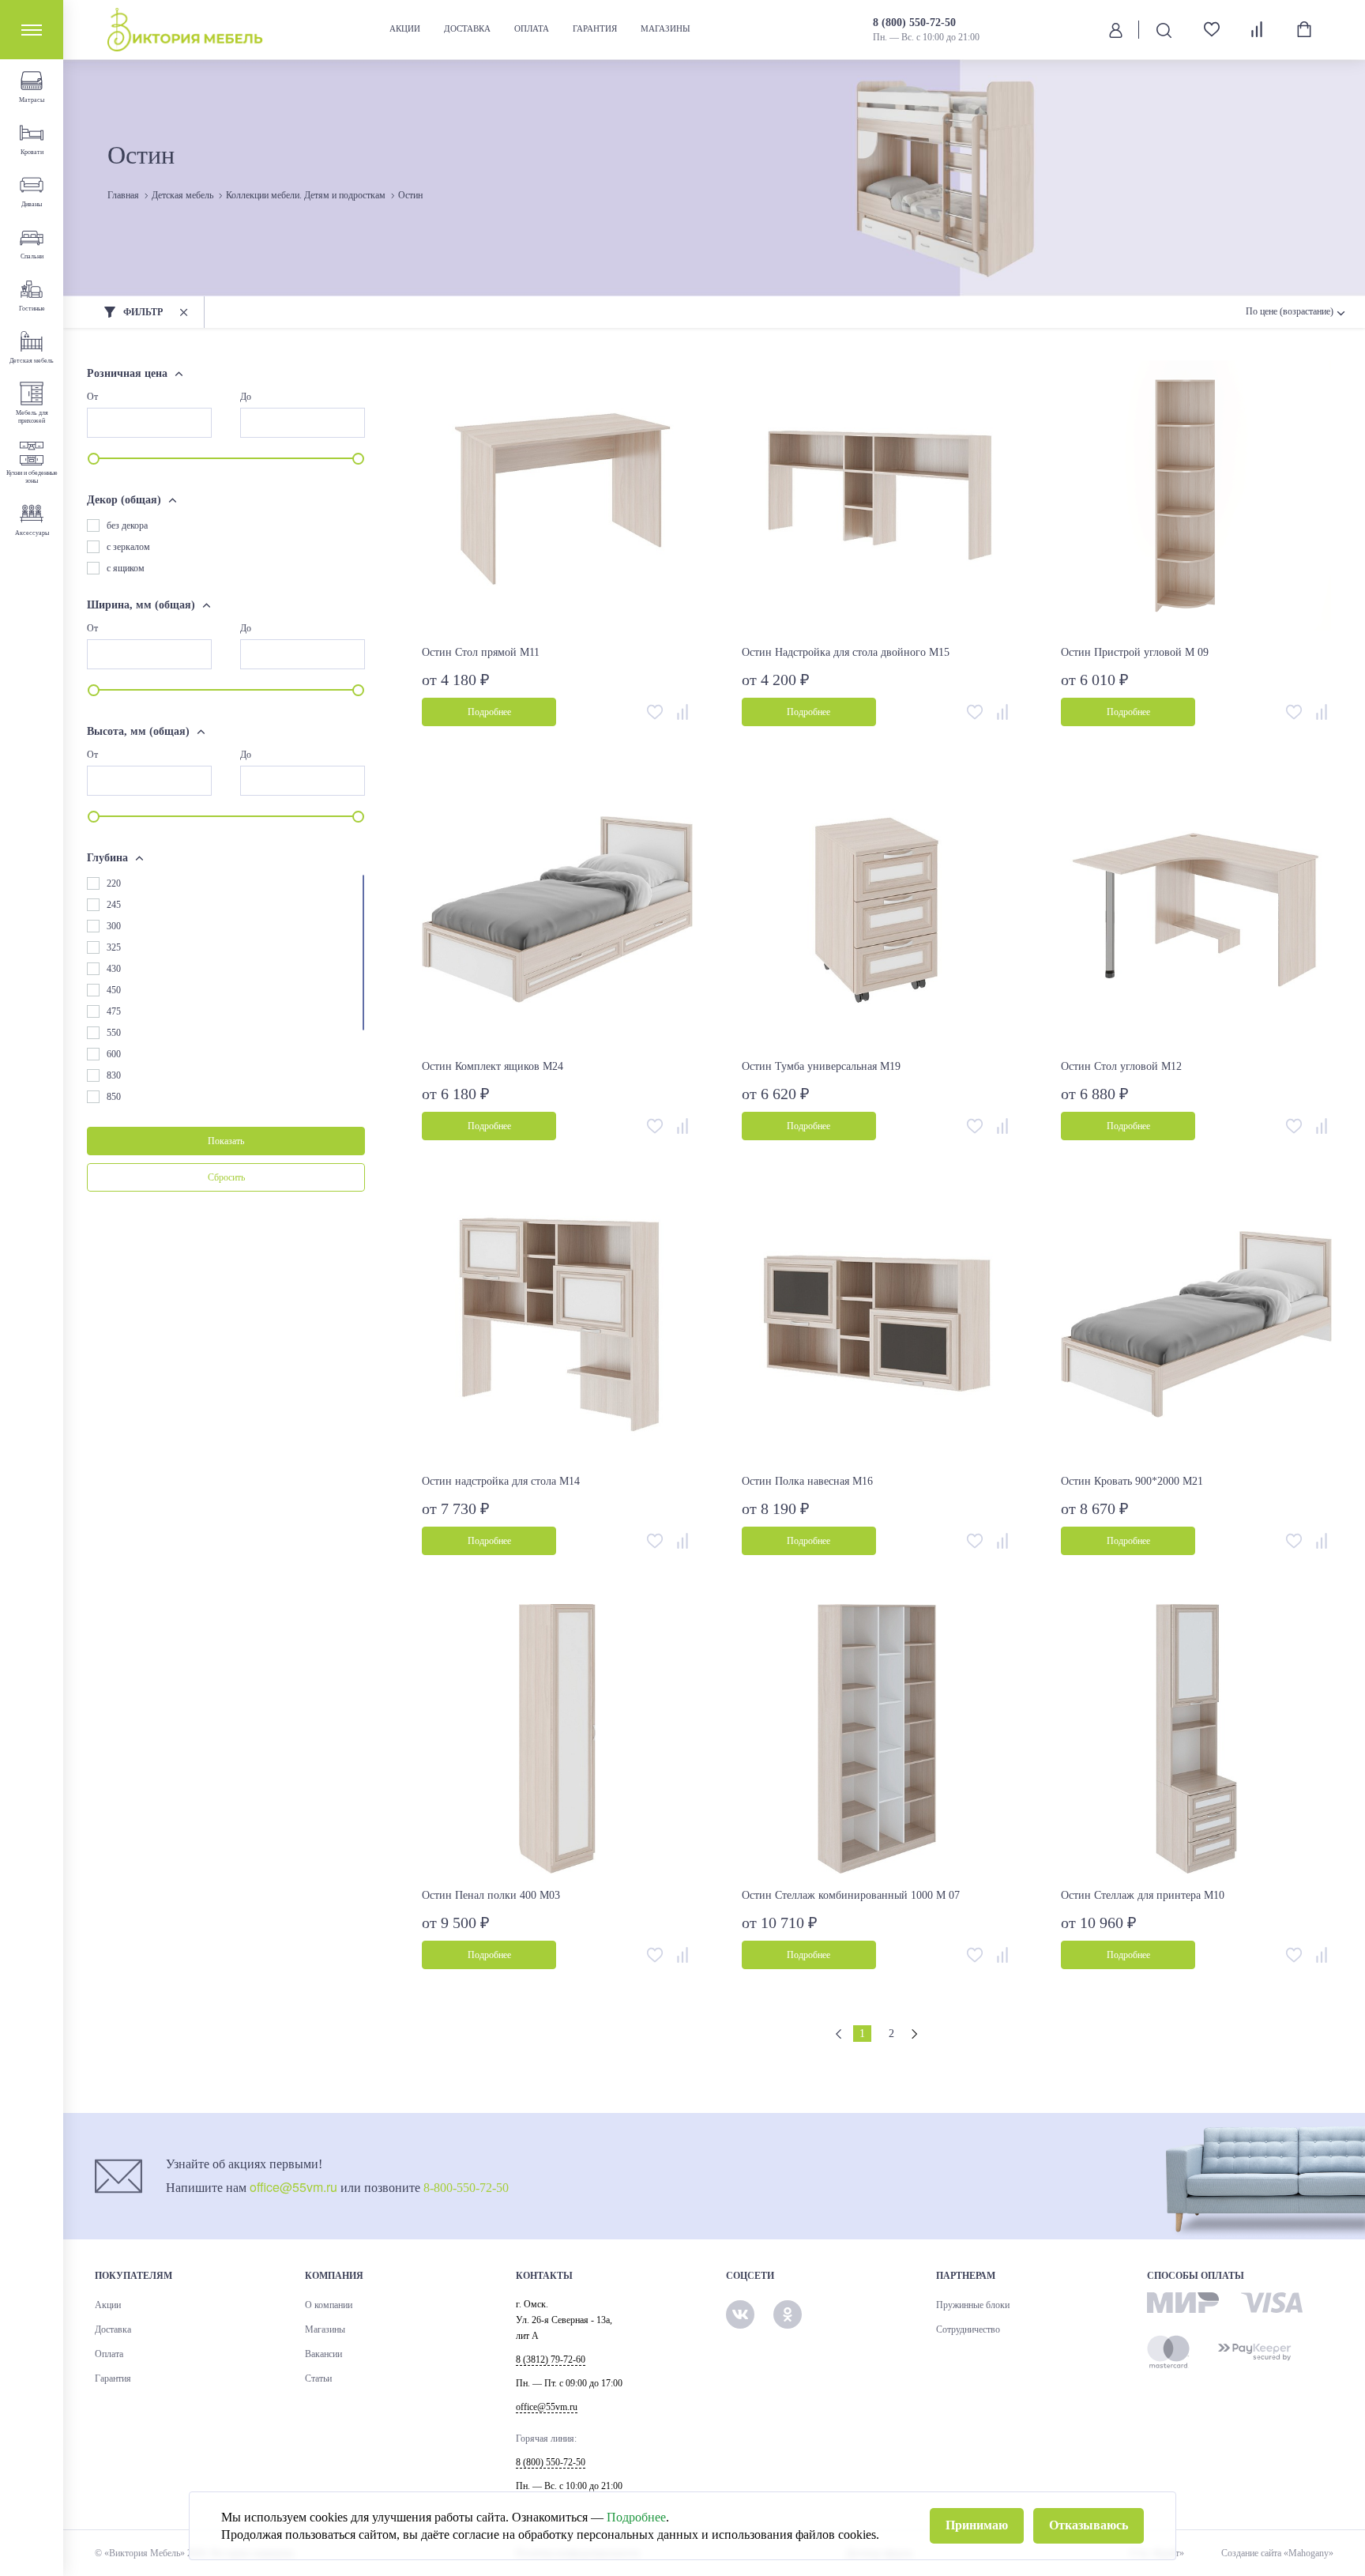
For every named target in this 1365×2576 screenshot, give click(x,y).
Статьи (318, 2378)
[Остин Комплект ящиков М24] (557, 911)
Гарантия (595, 28)
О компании (329, 2305)
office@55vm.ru (293, 2187)
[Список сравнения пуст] (1258, 29)
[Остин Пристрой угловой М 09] (1196, 496)
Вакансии (323, 2354)
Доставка (467, 28)
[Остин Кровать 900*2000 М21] (1196, 1325)
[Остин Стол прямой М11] (557, 496)
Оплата (532, 28)
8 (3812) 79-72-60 (551, 2359)
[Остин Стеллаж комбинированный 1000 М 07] (877, 1740)
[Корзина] (1304, 29)
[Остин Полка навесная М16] (877, 1325)
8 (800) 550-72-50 (914, 23)
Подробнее (636, 2517)
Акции (405, 28)
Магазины (666, 28)
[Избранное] (1206, 30)
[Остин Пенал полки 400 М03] (557, 1740)
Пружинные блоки (973, 2305)
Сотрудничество (968, 2329)
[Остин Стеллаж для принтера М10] (1196, 1740)
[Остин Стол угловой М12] (1196, 911)
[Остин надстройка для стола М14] (557, 1325)
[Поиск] (1164, 30)
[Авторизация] (1116, 29)
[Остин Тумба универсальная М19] (877, 911)
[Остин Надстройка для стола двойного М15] (877, 496)
